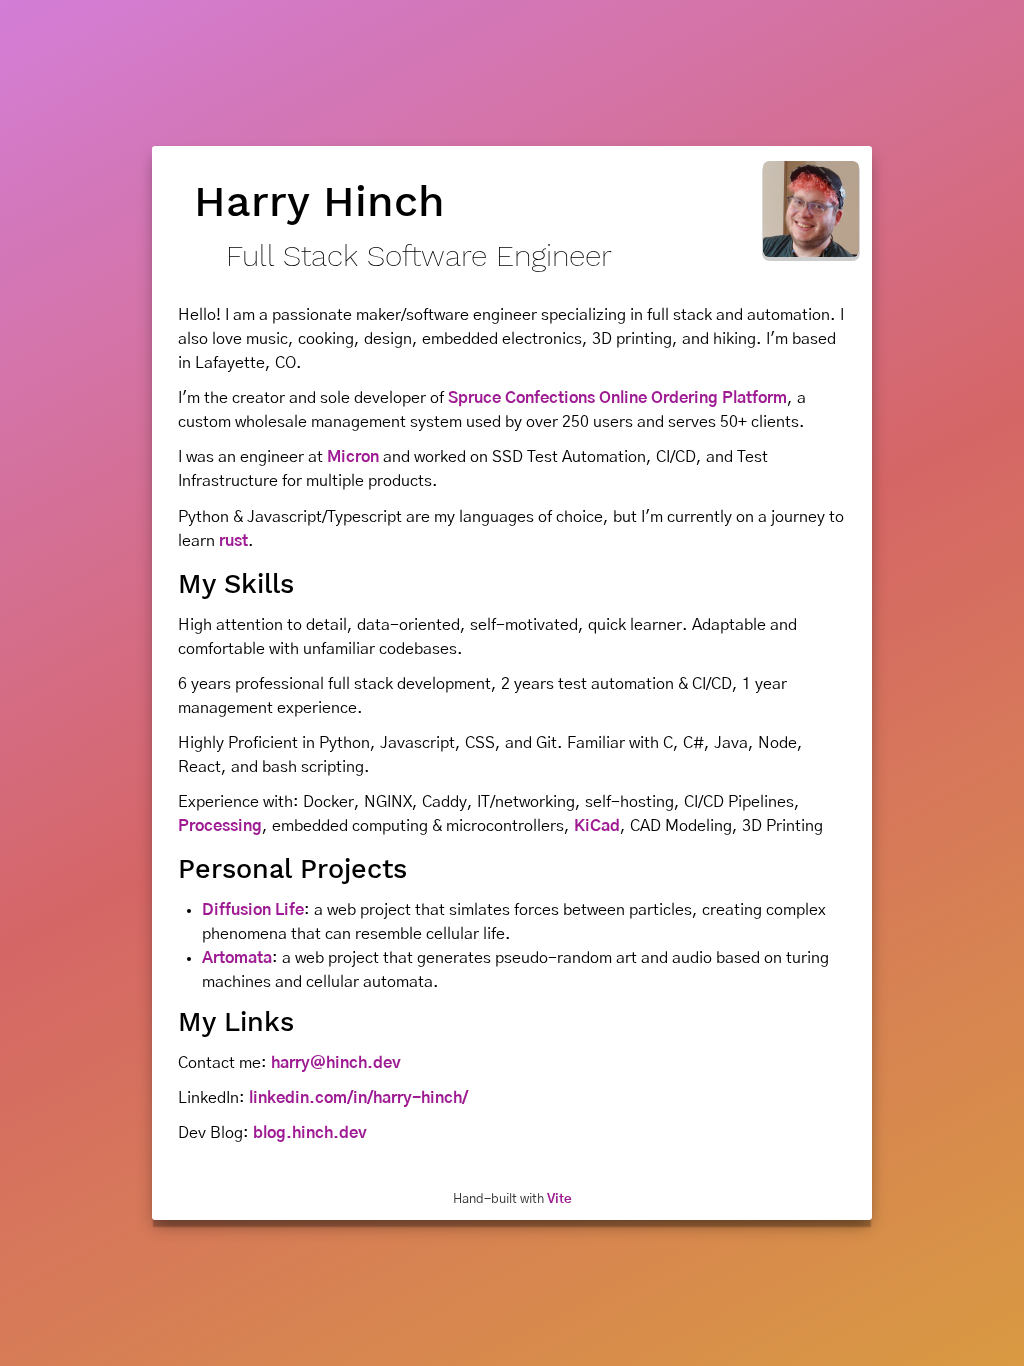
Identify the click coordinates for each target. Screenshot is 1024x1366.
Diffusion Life (253, 910)
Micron (353, 457)
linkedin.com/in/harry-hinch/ (358, 1098)
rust (233, 541)
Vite (559, 1199)
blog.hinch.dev (310, 1133)
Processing (220, 826)
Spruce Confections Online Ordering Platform (617, 398)
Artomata (237, 958)
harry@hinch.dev (336, 1063)
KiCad (597, 826)
